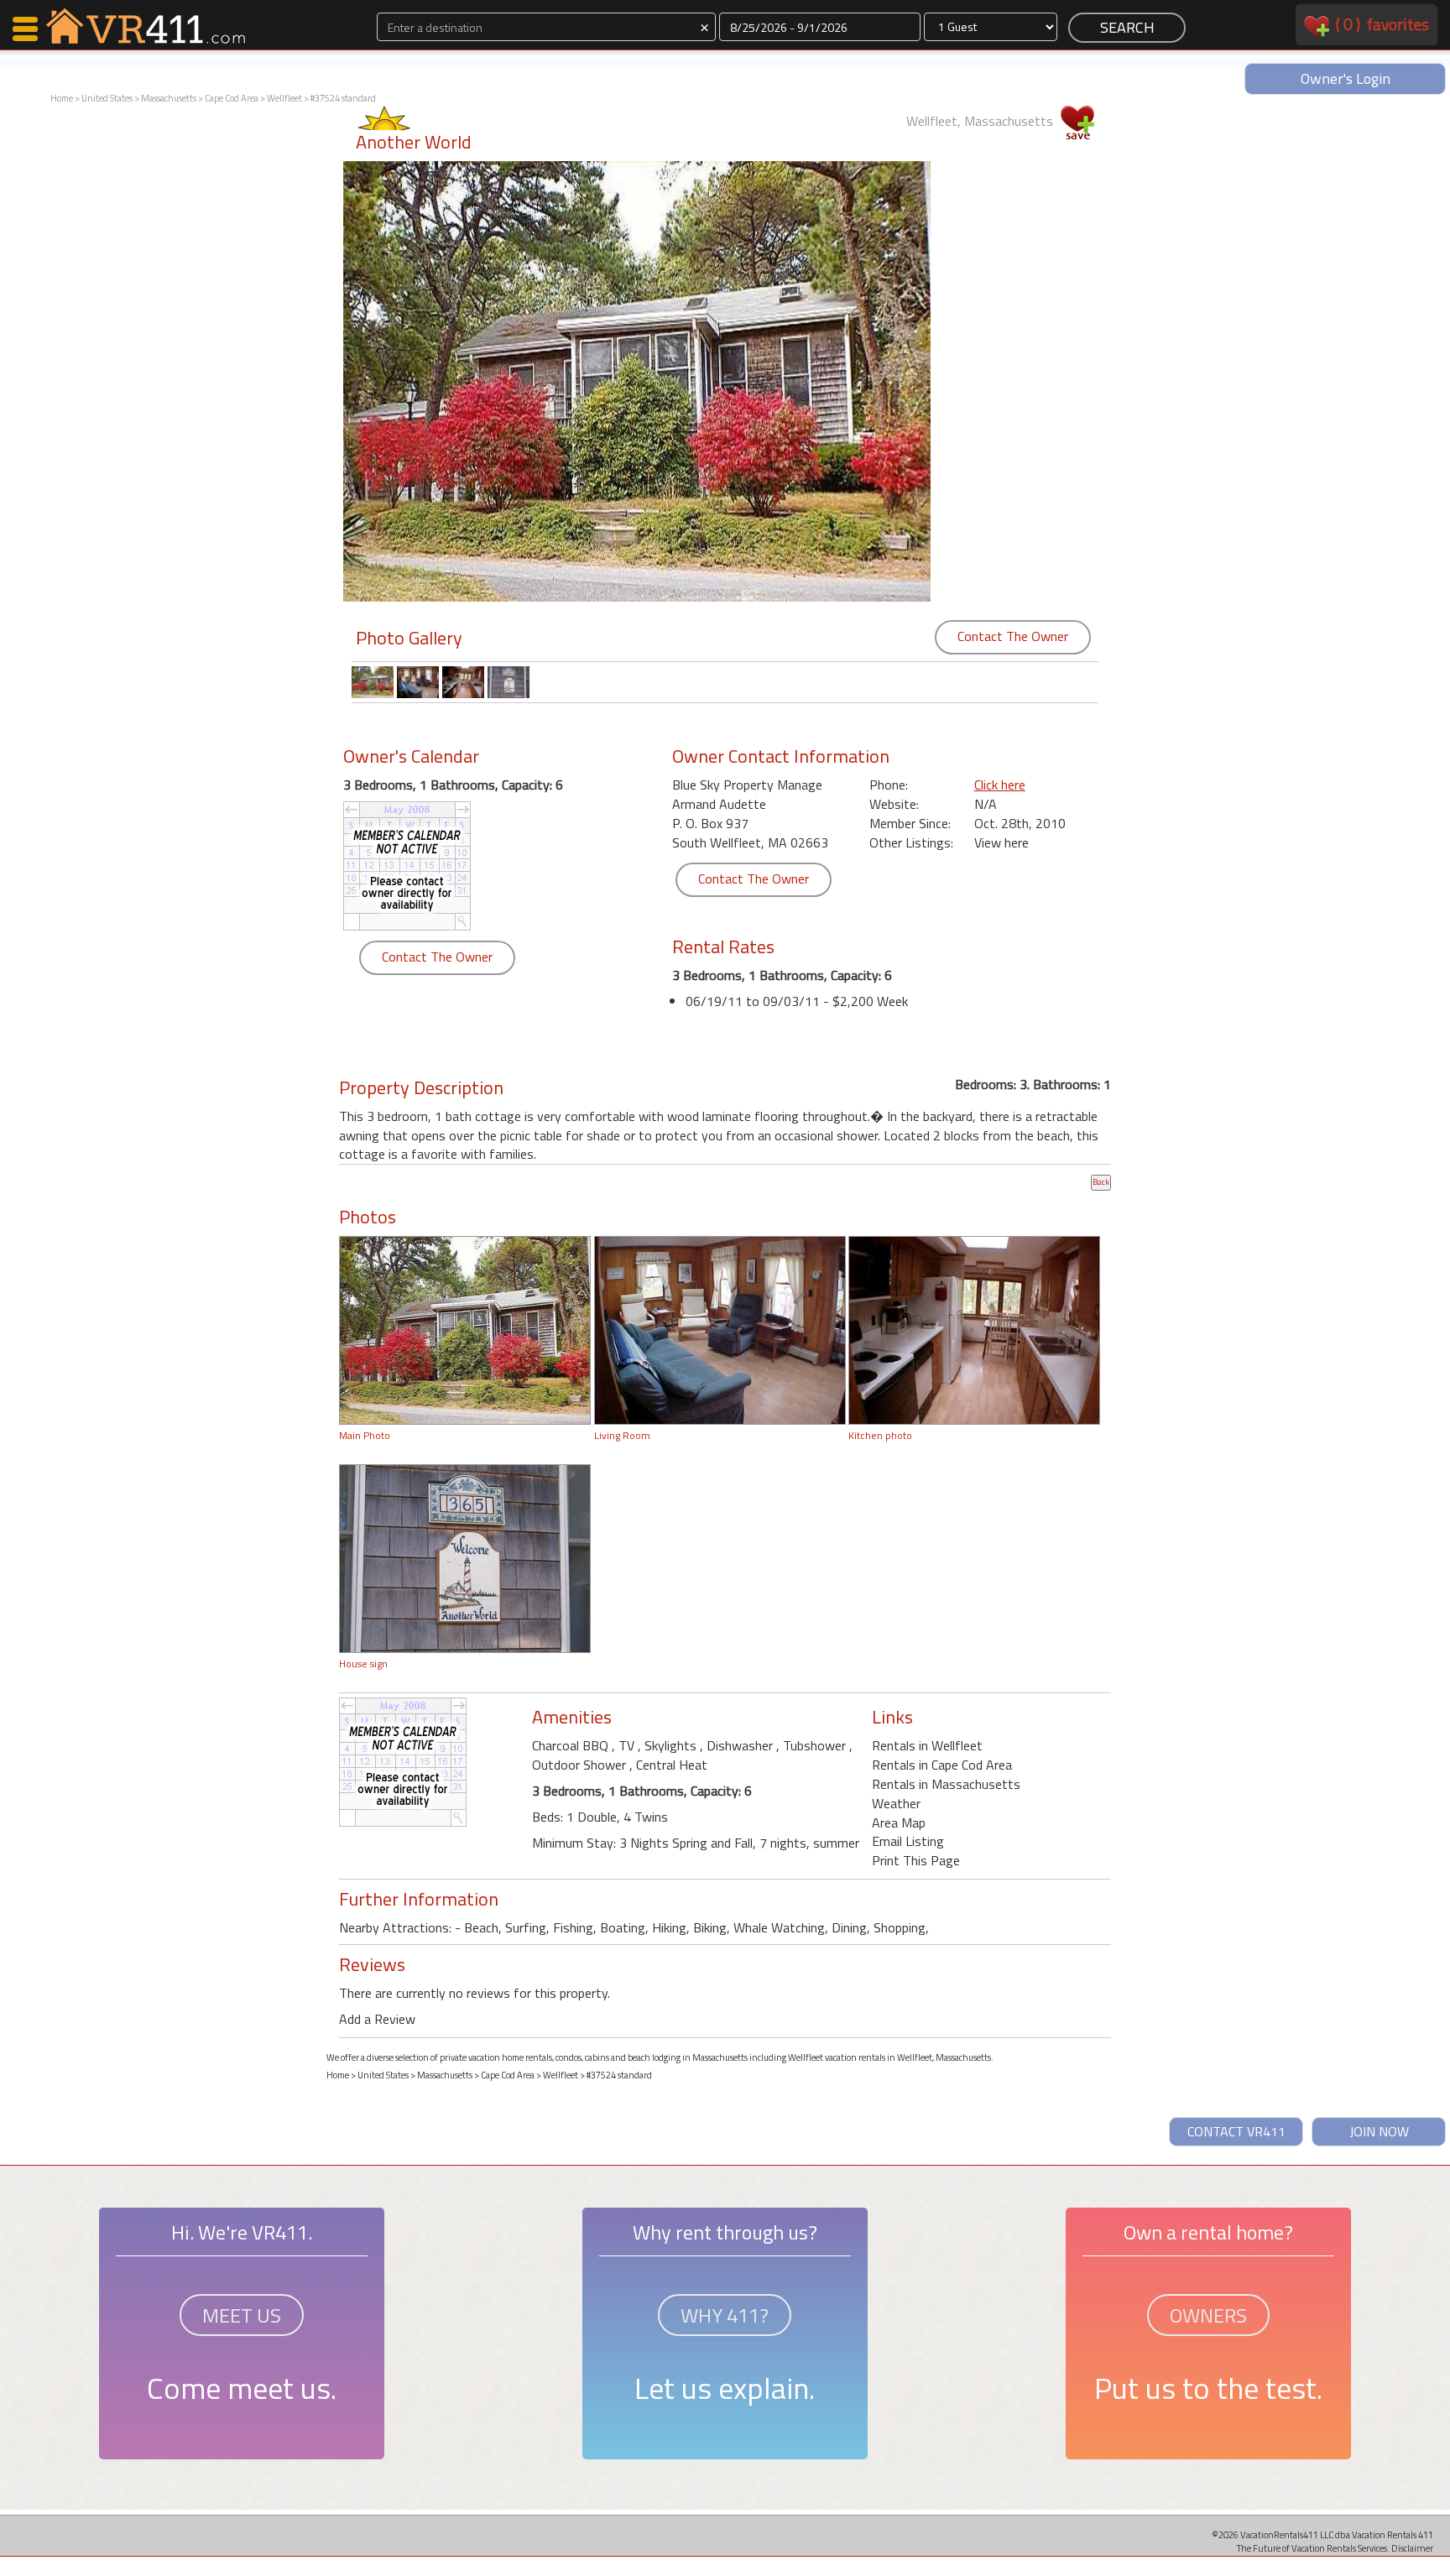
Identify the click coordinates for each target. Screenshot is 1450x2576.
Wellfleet (284, 98)
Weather (896, 1803)
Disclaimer (1412, 2548)
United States (107, 98)
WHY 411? (725, 2315)
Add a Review (377, 2019)
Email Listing (908, 1841)
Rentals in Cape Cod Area (942, 1765)
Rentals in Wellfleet (927, 1745)
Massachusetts (169, 98)
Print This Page (916, 1860)
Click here (1000, 785)
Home (62, 98)
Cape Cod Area (232, 98)
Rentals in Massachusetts (946, 1784)
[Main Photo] (465, 1328)
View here (1001, 842)
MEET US (242, 2315)
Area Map (899, 1822)
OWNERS (1208, 2315)
